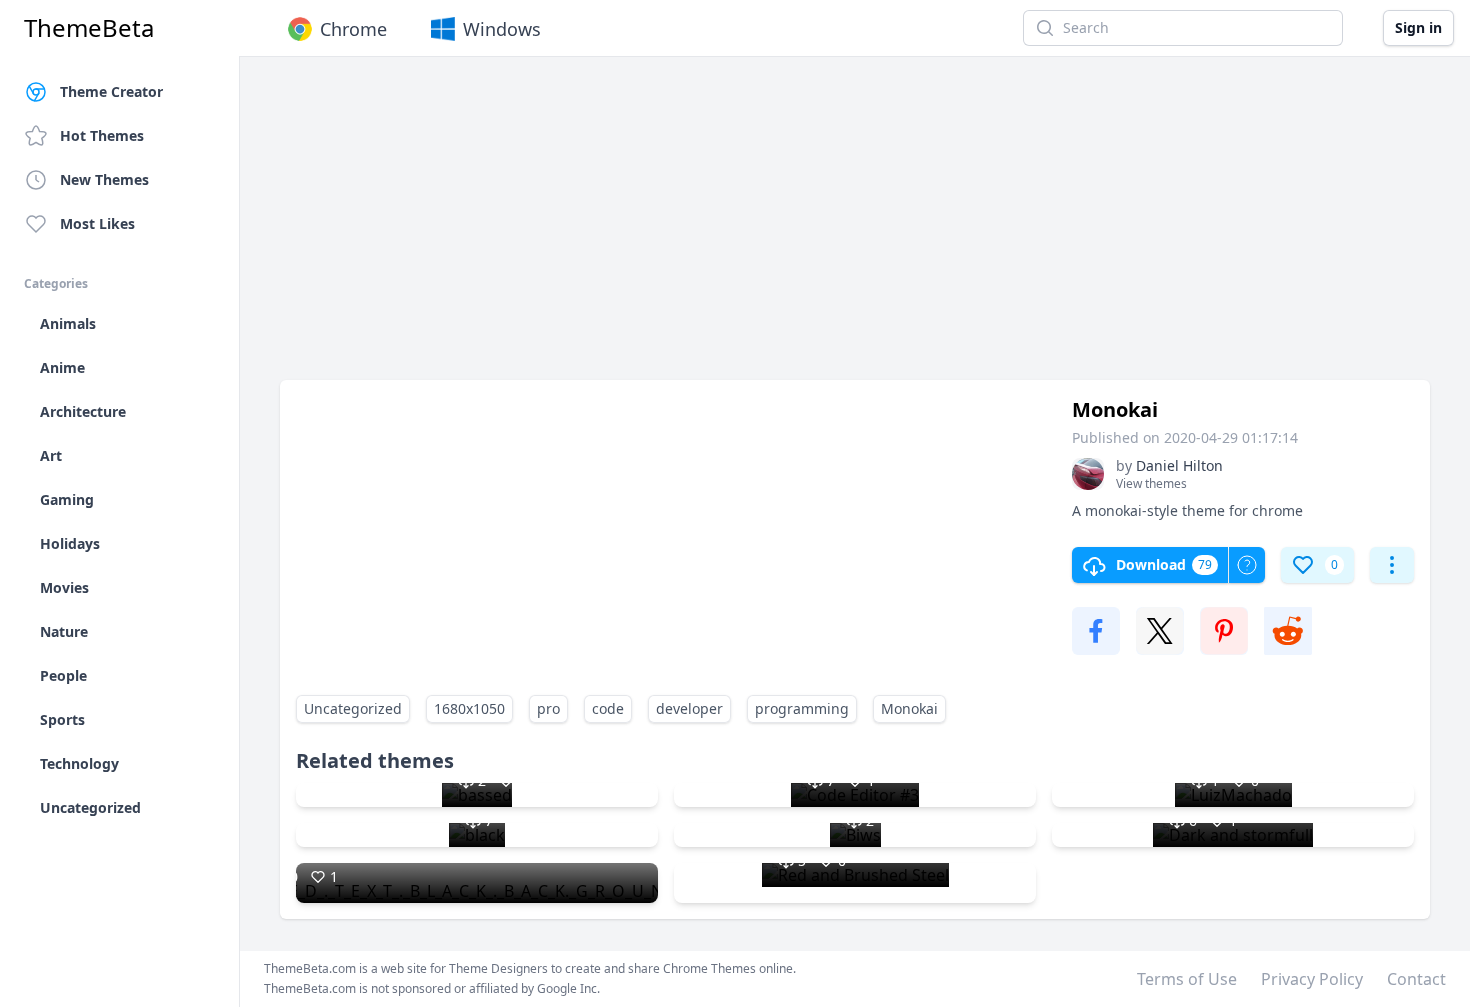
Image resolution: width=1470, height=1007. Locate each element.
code (608, 708)
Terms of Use (1187, 979)
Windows (502, 29)
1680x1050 (469, 708)
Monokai (909, 708)
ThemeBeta (89, 28)
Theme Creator (111, 91)
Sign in (1418, 27)
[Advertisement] (855, 228)
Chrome (353, 29)
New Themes (104, 179)
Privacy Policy (1312, 979)
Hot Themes (102, 135)
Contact (1416, 979)
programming (802, 708)
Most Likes (97, 223)
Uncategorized (353, 708)
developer (689, 708)
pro (548, 708)
